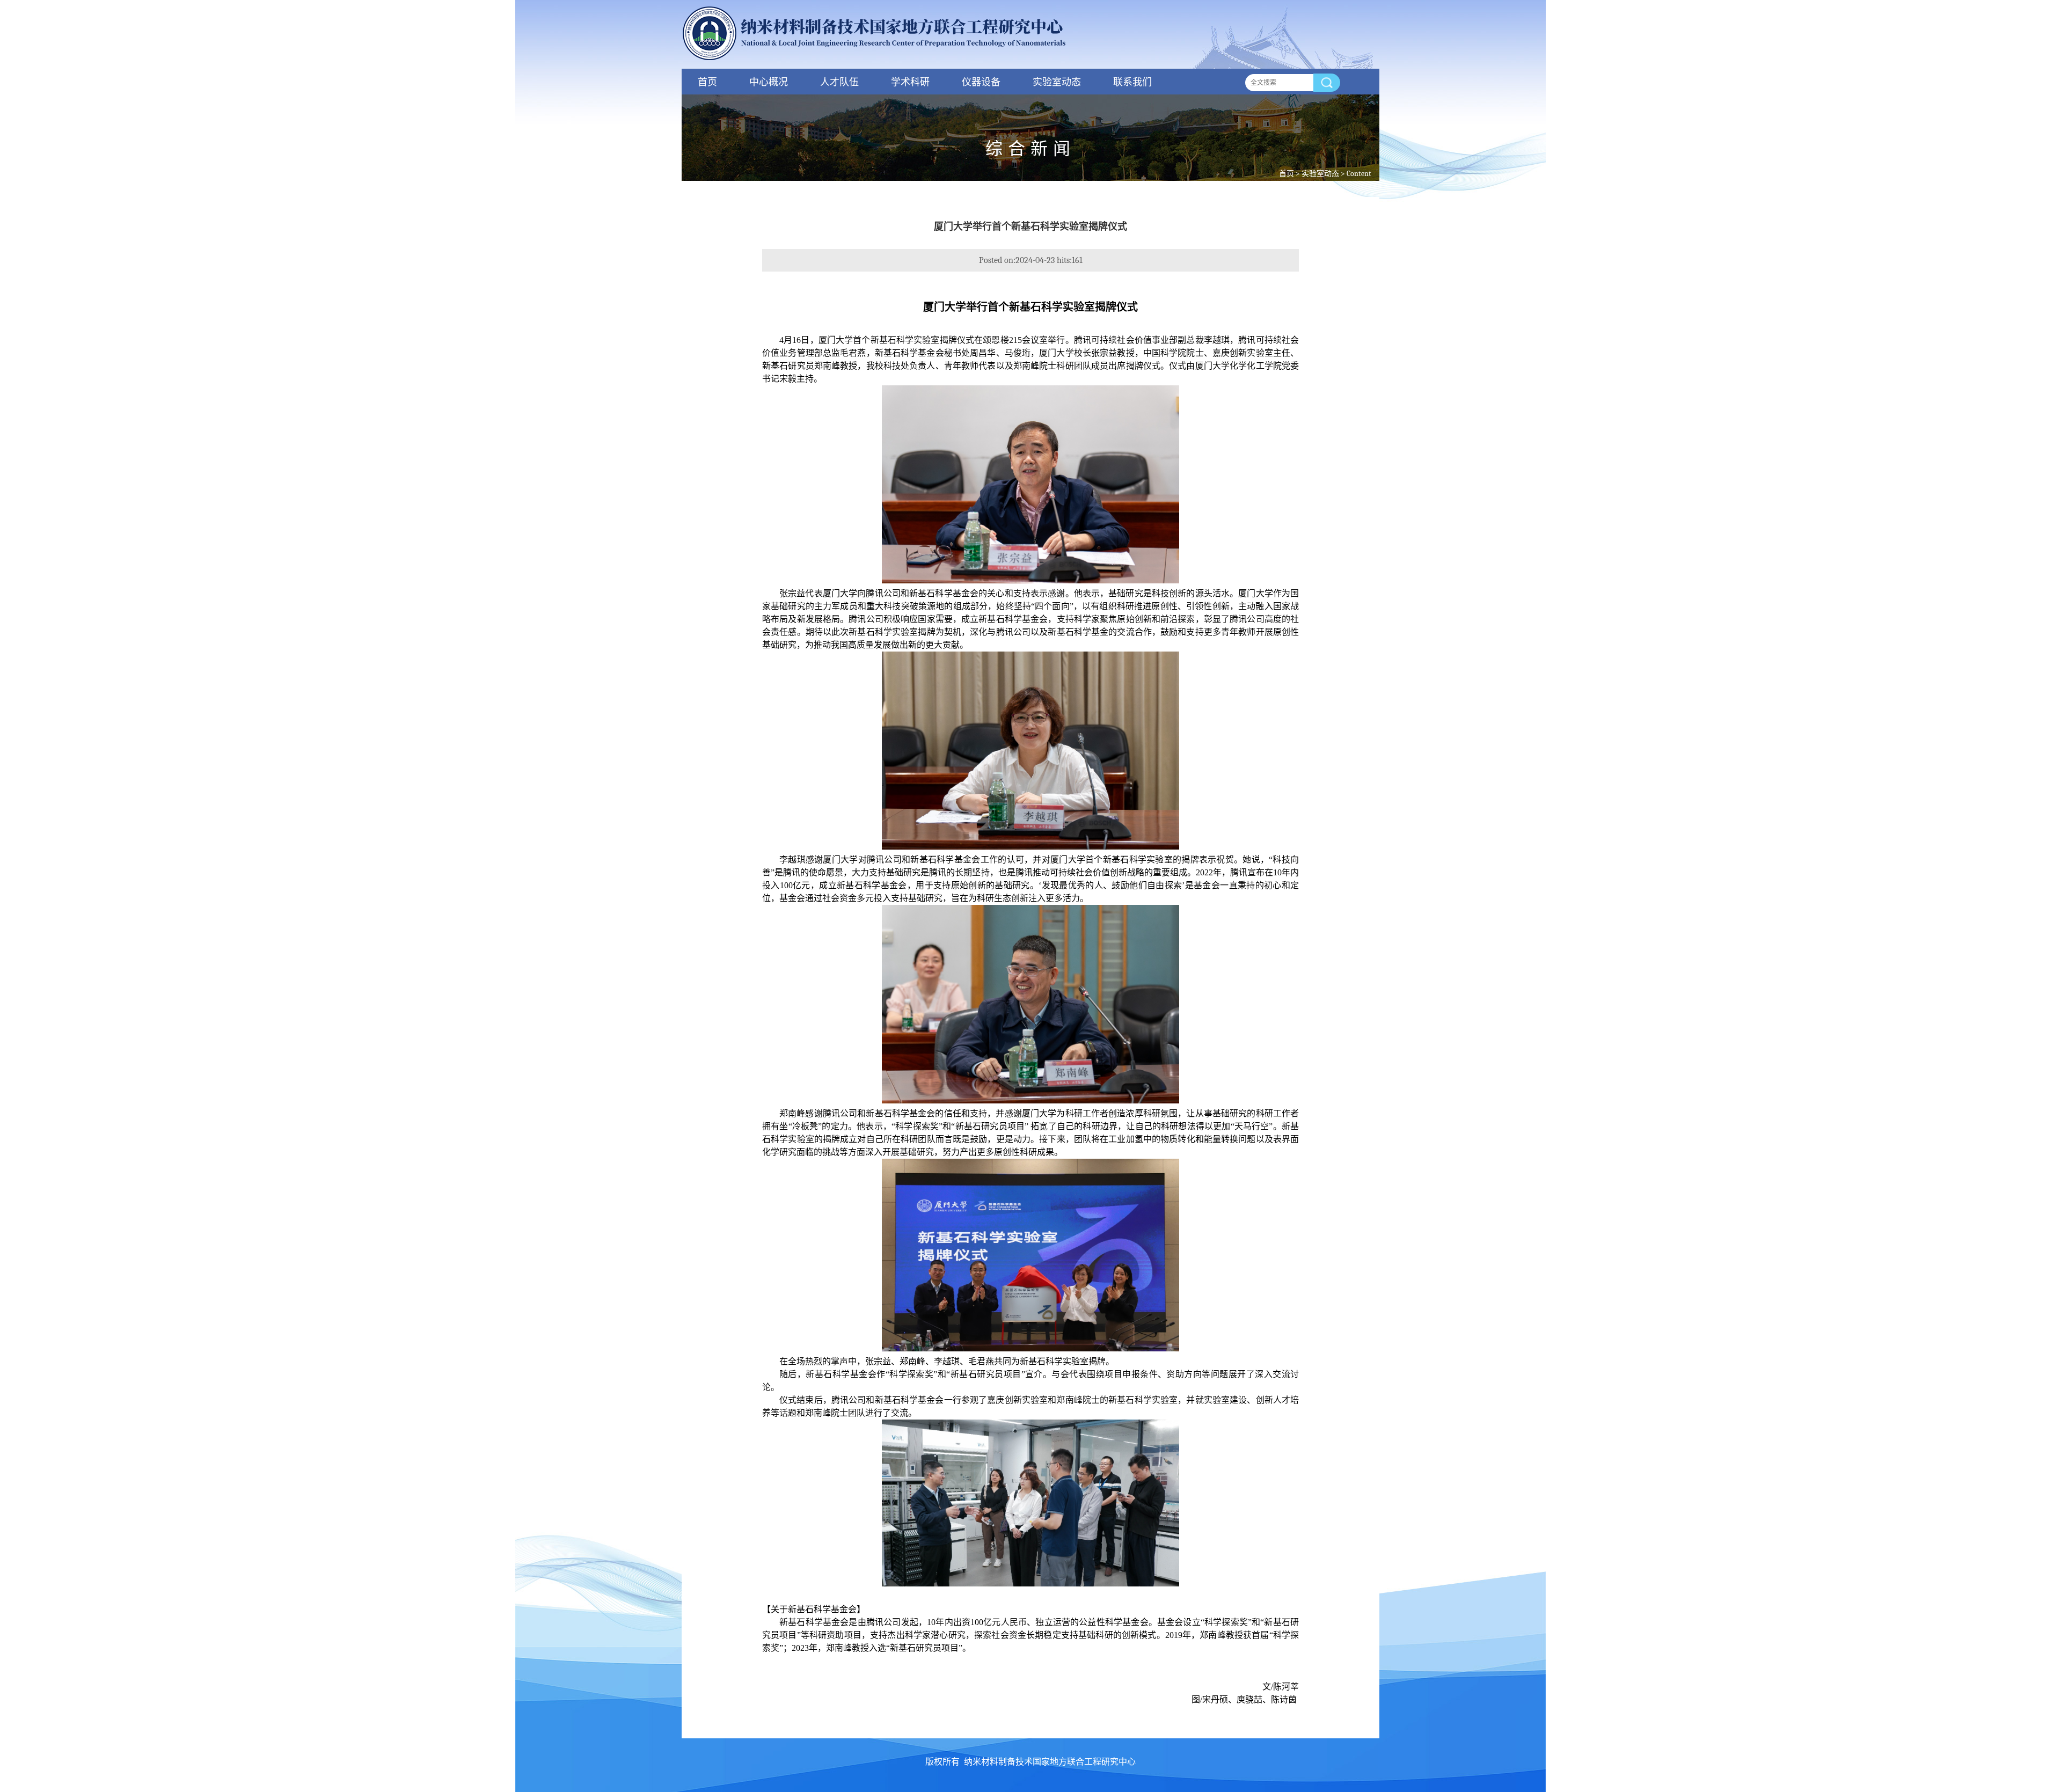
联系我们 (1132, 82)
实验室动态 (1057, 82)
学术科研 (910, 82)
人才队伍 (839, 82)
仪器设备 (981, 82)
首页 (707, 82)
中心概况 (769, 82)
